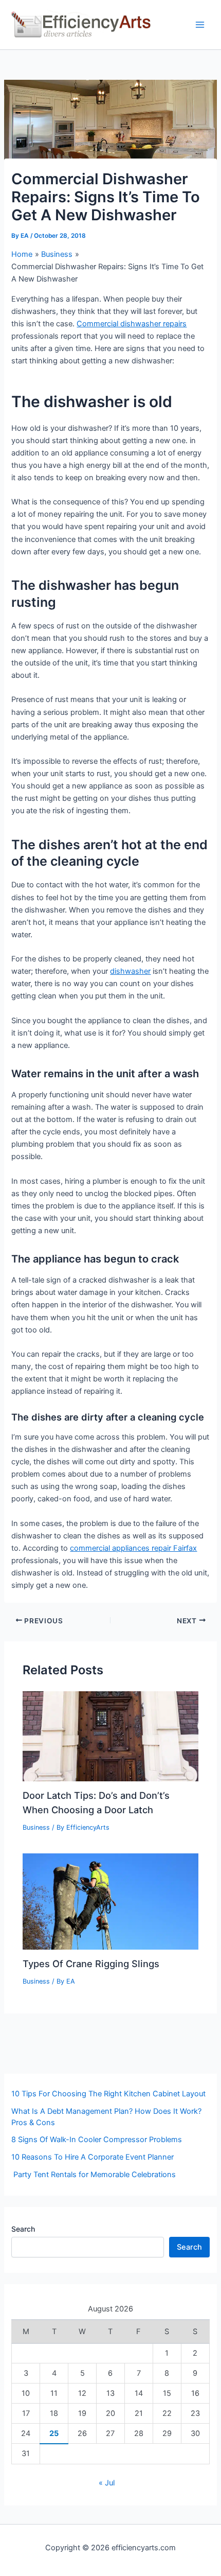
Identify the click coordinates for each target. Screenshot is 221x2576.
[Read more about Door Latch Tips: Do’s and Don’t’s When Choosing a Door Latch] (110, 1736)
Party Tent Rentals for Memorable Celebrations (94, 2175)
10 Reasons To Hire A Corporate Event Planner (93, 2157)
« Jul (107, 2483)
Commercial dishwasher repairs (132, 324)
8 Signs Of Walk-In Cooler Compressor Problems (97, 2140)
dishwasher (130, 971)
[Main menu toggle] (200, 25)
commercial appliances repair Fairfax (133, 1548)
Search (23, 2229)
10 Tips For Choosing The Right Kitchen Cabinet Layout (108, 2094)
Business (36, 1827)
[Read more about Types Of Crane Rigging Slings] (110, 1901)
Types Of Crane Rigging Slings (91, 1964)
